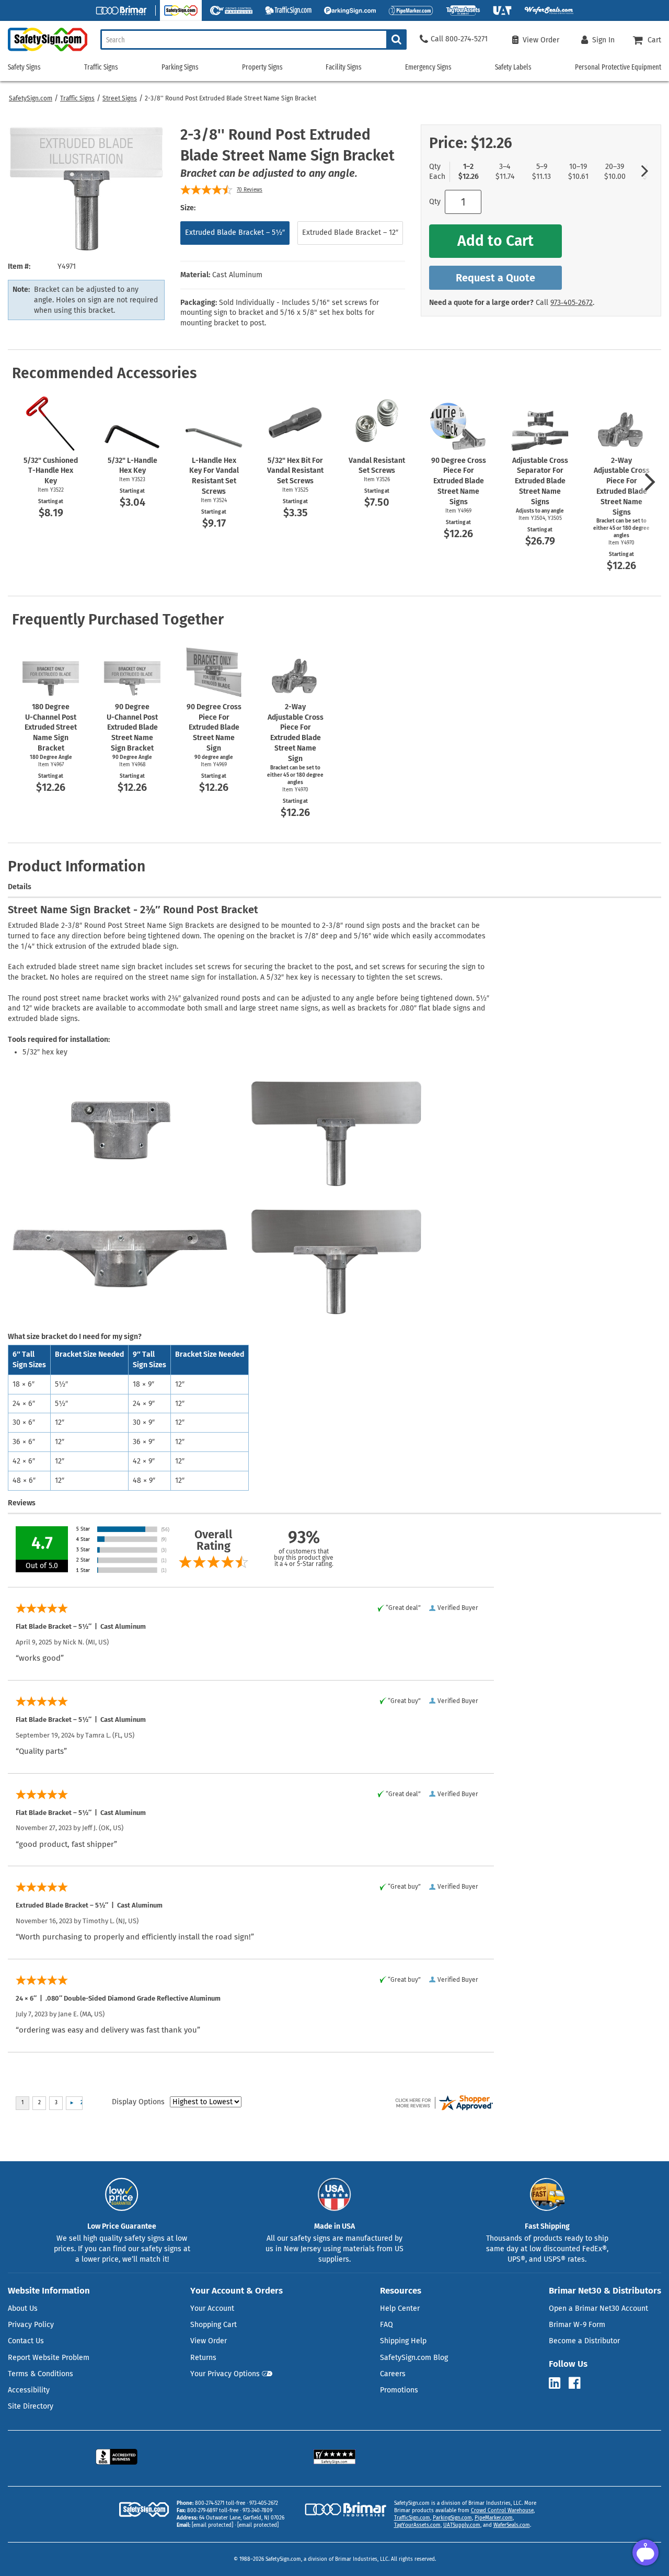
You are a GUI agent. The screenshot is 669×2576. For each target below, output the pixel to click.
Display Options (138, 2102)
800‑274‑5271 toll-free (220, 2503)
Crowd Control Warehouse (502, 2511)
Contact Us (26, 2341)
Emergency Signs (428, 67)
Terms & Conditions (41, 2374)
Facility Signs (344, 67)
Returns (203, 2358)
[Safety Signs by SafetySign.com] (44, 51)
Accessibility (29, 2390)
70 (250, 190)
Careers (393, 2374)
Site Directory (31, 2406)
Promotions (399, 2390)
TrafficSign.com (412, 2518)
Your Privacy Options (225, 2374)
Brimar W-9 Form (577, 2325)
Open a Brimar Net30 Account (598, 2308)
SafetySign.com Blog (414, 2358)
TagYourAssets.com (417, 2525)
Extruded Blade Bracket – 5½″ (235, 232)
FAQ (387, 2325)
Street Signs (120, 98)
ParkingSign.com (452, 2518)
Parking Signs (180, 67)
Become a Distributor (584, 2341)
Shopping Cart (214, 2325)
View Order (209, 2341)
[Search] (396, 39)
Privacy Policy (31, 2325)
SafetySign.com (31, 98)
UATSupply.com (462, 2525)
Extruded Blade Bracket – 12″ (350, 232)
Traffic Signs (77, 98)
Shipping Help (403, 2341)
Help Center (400, 2308)
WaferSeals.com (512, 2525)
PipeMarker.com (494, 2518)
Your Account (212, 2308)
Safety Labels (513, 67)
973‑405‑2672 (572, 303)
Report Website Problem (49, 2358)
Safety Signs (24, 67)
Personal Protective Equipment (618, 67)
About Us (23, 2308)
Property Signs (262, 67)
